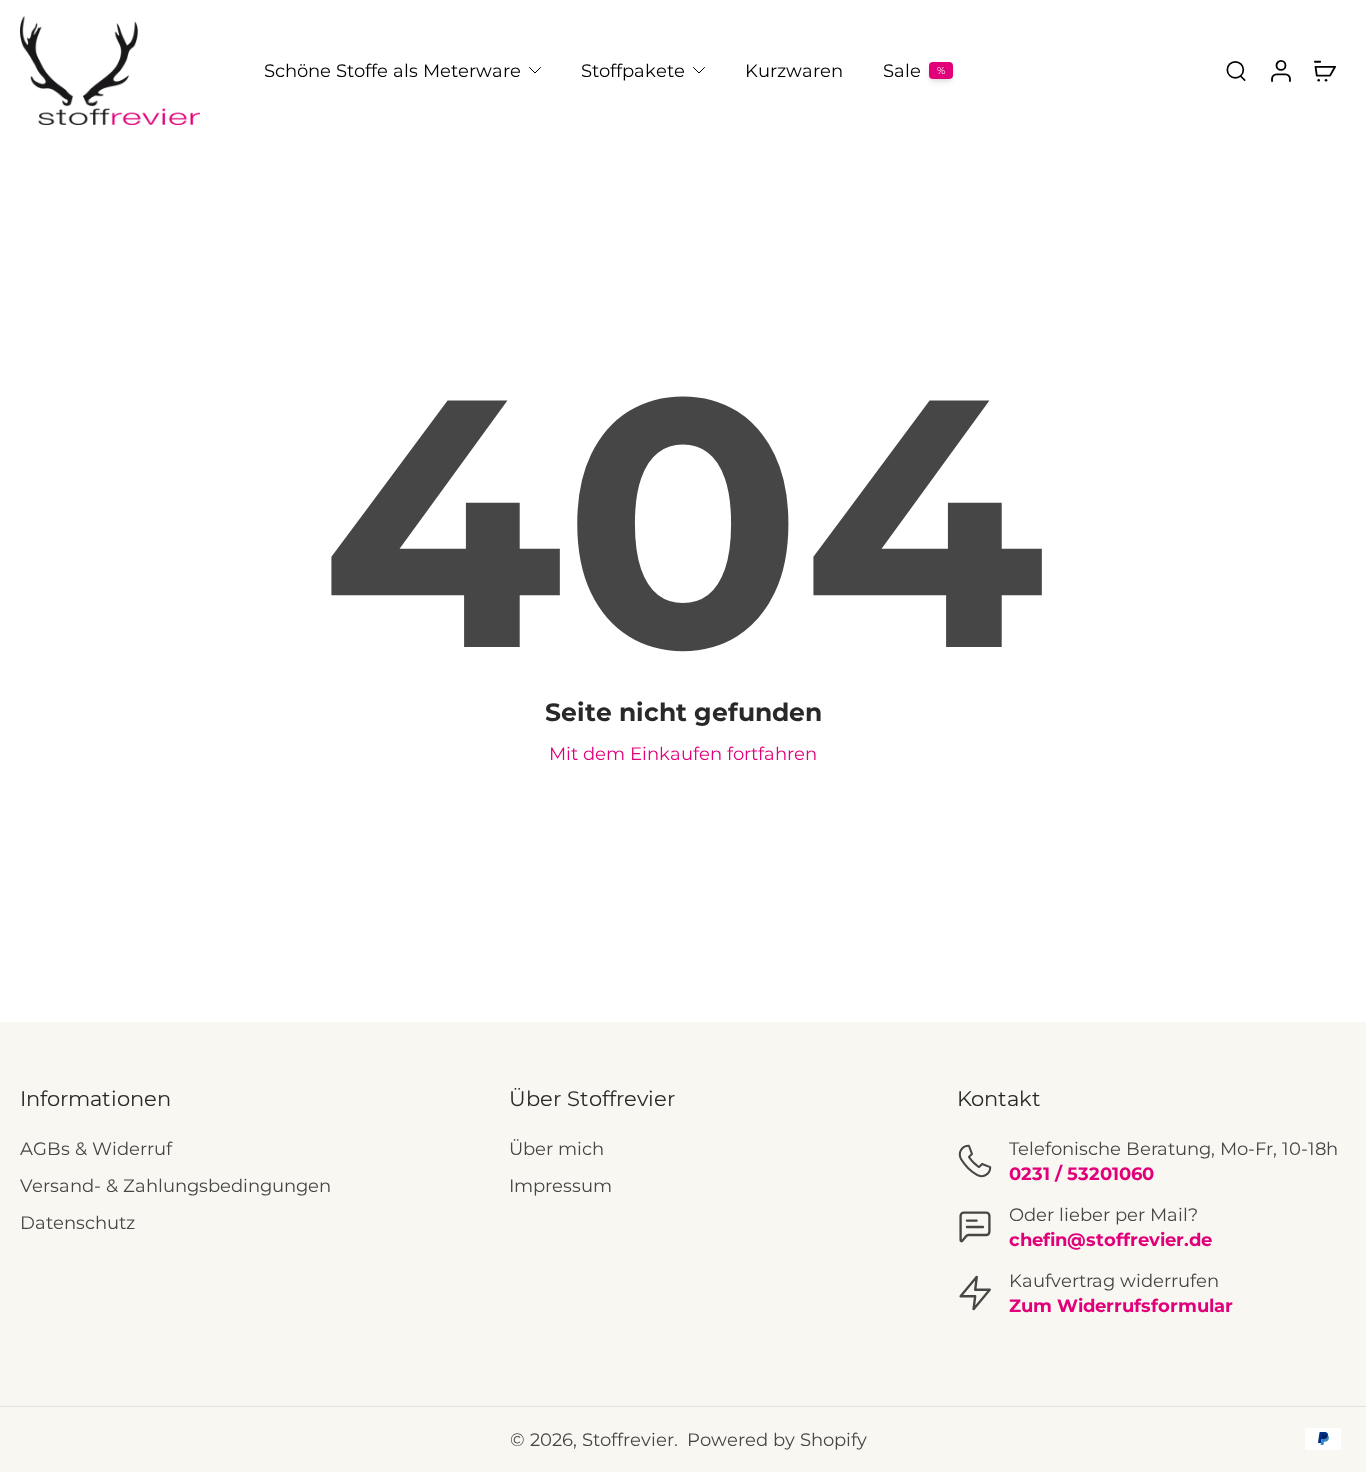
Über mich (556, 1148)
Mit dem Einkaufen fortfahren (683, 753)
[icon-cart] (1324, 70)
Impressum (560, 1185)
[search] (1236, 70)
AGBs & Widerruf (96, 1148)
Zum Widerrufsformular (1121, 1305)
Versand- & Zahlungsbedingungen (175, 1185)
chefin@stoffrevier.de (1110, 1239)
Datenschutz (77, 1222)
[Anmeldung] (1280, 70)
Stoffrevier (628, 1439)
